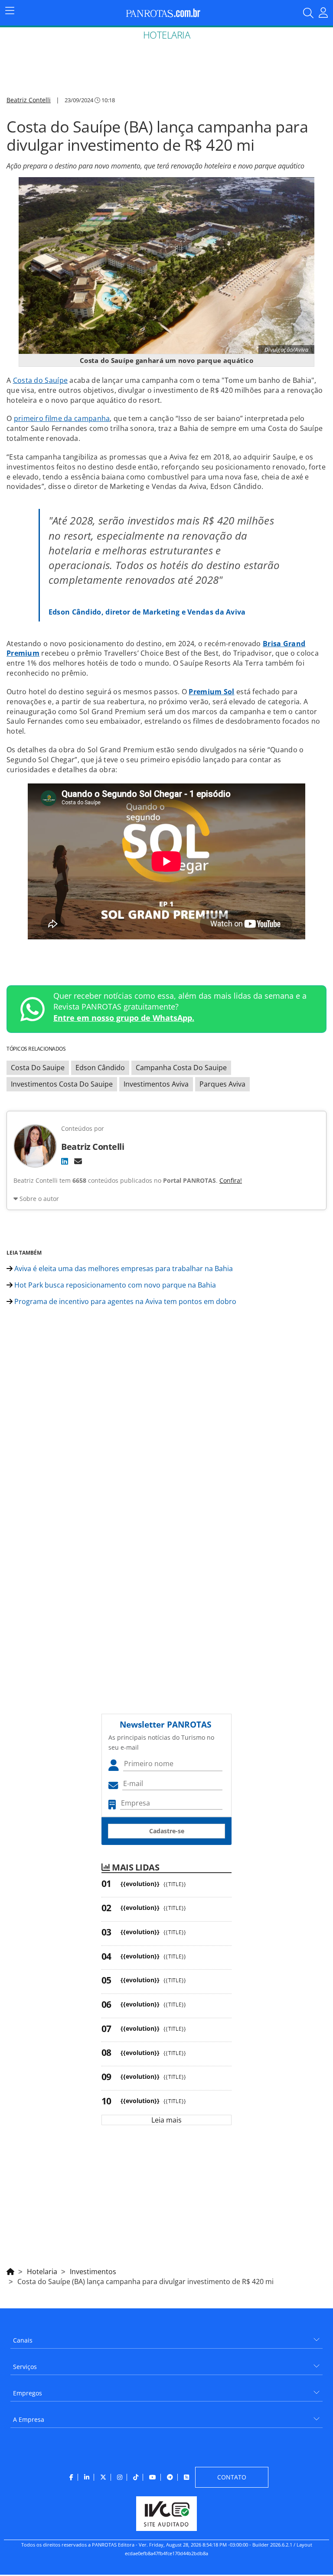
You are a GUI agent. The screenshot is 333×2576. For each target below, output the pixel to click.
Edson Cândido (100, 1068)
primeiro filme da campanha (62, 418)
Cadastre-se (167, 1831)
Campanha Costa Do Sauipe (181, 1068)
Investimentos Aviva (156, 1084)
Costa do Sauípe (41, 380)
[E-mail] (78, 1161)
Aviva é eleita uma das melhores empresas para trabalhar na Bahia (123, 1269)
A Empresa (29, 2419)
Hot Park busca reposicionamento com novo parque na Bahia (114, 1285)
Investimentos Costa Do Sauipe (62, 1084)
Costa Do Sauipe (38, 1068)
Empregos (28, 2393)
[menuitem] (166, 2337)
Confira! (231, 1180)
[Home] (10, 2270)
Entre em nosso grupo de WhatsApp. (124, 1018)
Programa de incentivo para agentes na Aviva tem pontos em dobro (124, 1301)
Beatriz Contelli (29, 100)
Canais (23, 2340)
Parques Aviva (222, 1084)
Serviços (25, 2367)
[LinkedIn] (65, 1161)
